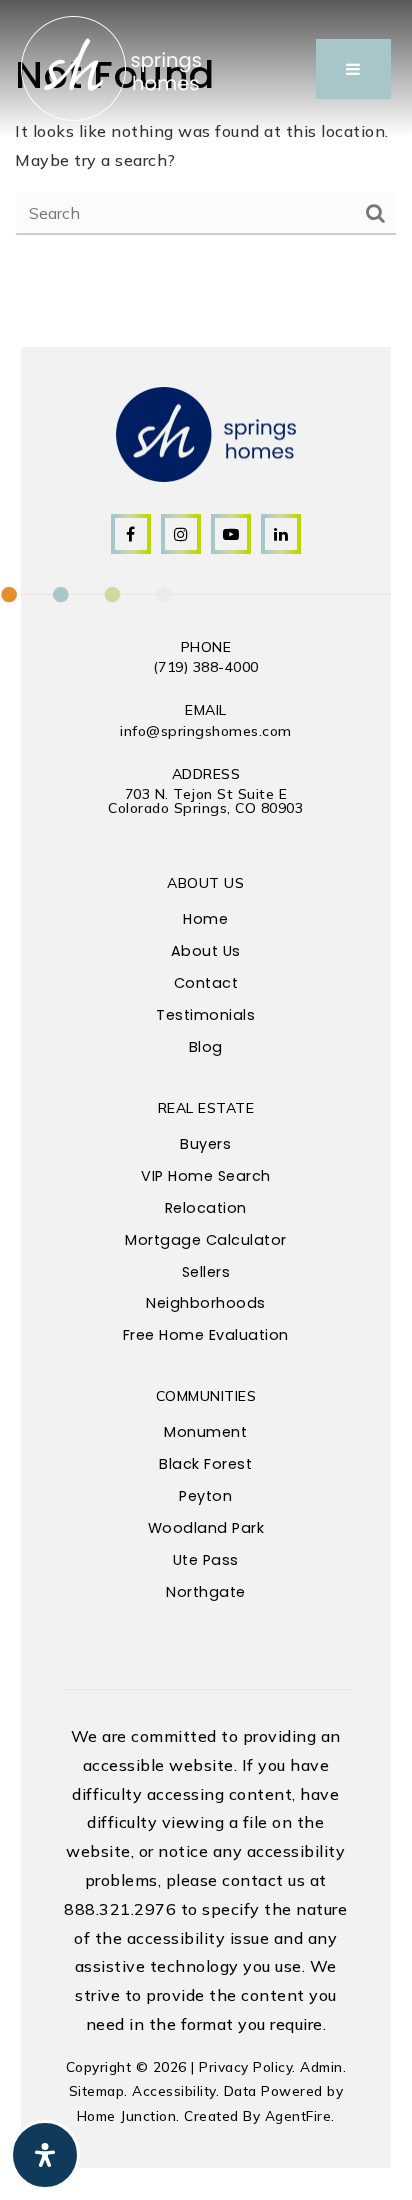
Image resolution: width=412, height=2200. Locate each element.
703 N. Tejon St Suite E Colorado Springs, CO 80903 (205, 801)
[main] (206, 141)
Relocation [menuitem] (206, 1208)
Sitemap (97, 2090)
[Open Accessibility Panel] (45, 2155)
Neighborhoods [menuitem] (206, 1303)
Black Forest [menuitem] (205, 1464)
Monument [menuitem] (205, 1432)
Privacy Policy (245, 2066)
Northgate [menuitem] (206, 1592)
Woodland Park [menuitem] (206, 1528)
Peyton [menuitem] (205, 1496)
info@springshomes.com (206, 731)
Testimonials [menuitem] (205, 1015)
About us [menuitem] (206, 951)
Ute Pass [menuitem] (206, 1560)
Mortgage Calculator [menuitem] (206, 1240)
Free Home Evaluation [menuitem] (206, 1335)
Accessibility (174, 2090)
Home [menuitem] (205, 919)
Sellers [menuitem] (206, 1272)
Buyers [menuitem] (205, 1144)
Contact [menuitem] (206, 983)
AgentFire (298, 2115)
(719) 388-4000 (206, 667)
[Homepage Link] (111, 67)
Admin (321, 2066)
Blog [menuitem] (206, 1047)
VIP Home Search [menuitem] (206, 1176)
